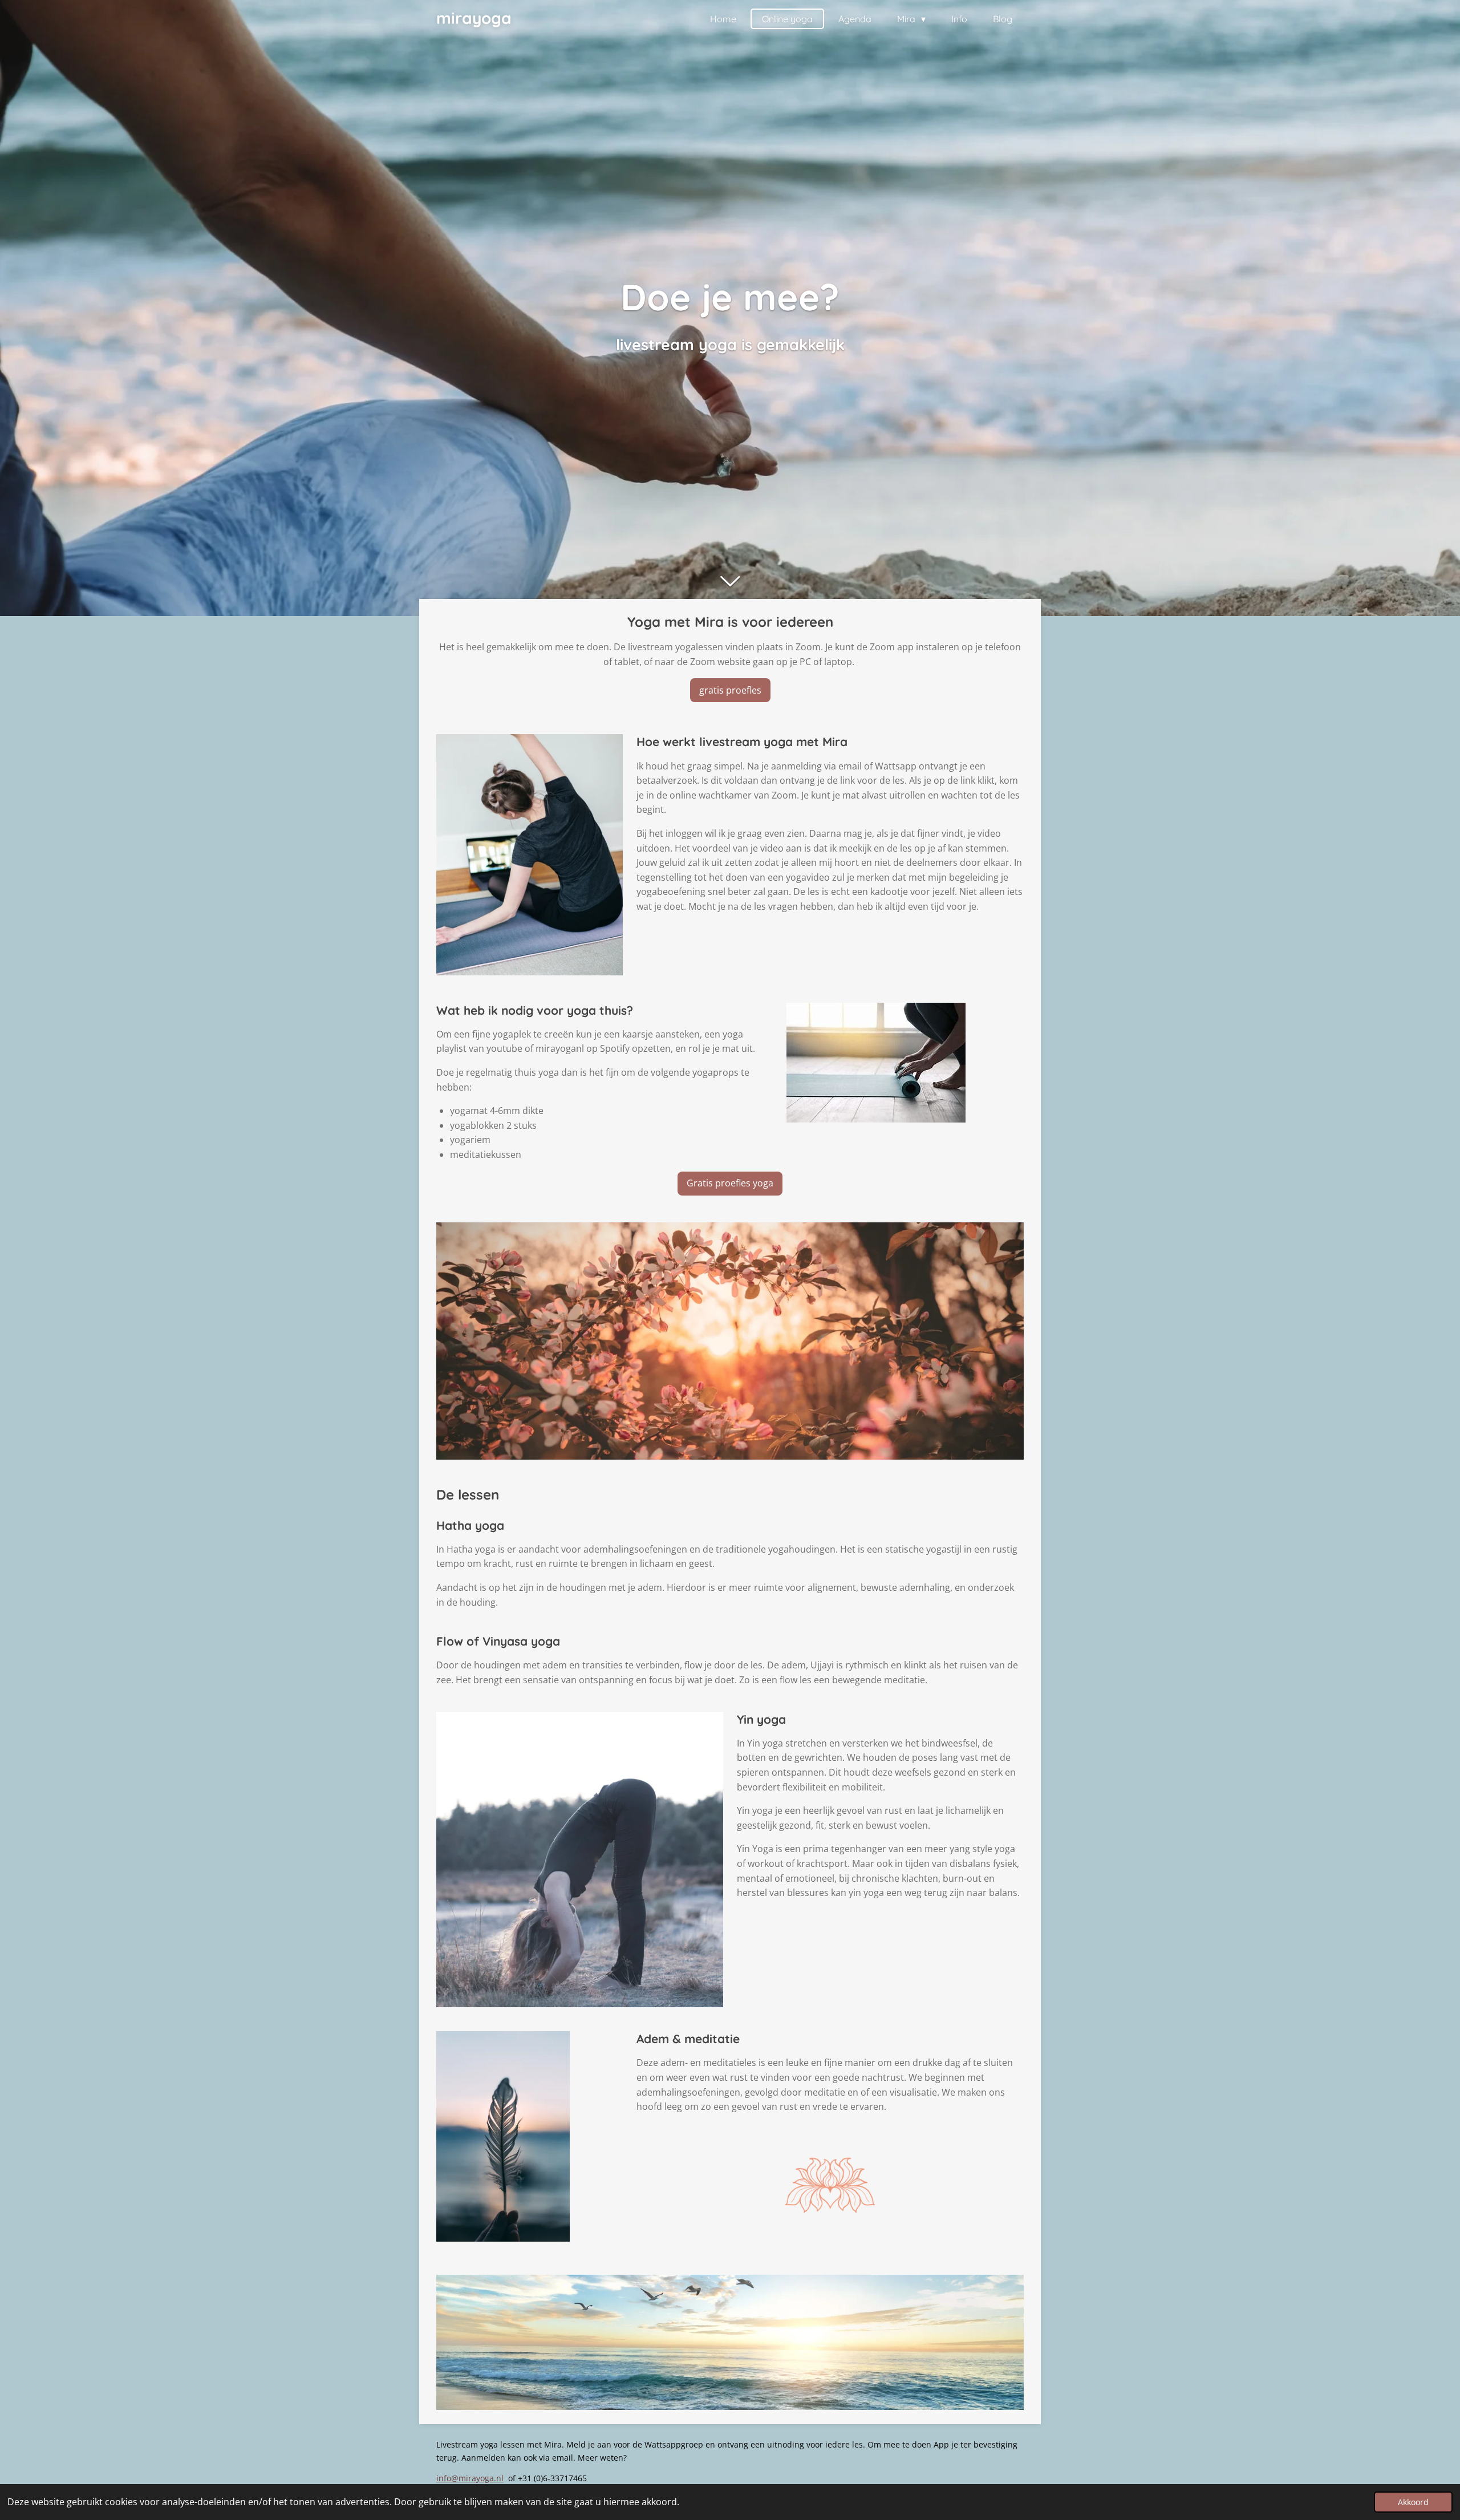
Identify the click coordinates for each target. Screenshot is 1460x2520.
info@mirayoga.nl (470, 2478)
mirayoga (474, 18)
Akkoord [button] (1413, 2502)
